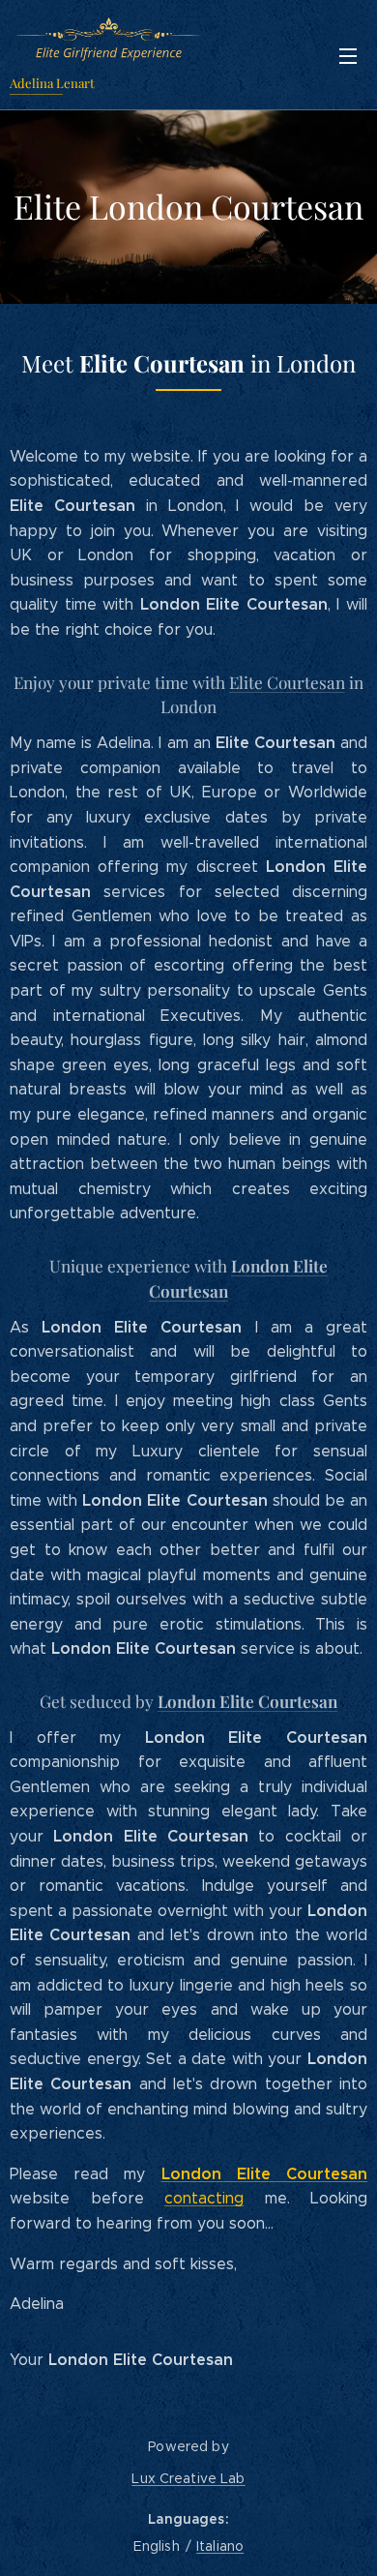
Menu (348, 55)
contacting (204, 2198)
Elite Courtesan (287, 682)
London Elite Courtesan (247, 1701)
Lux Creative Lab (188, 2478)
